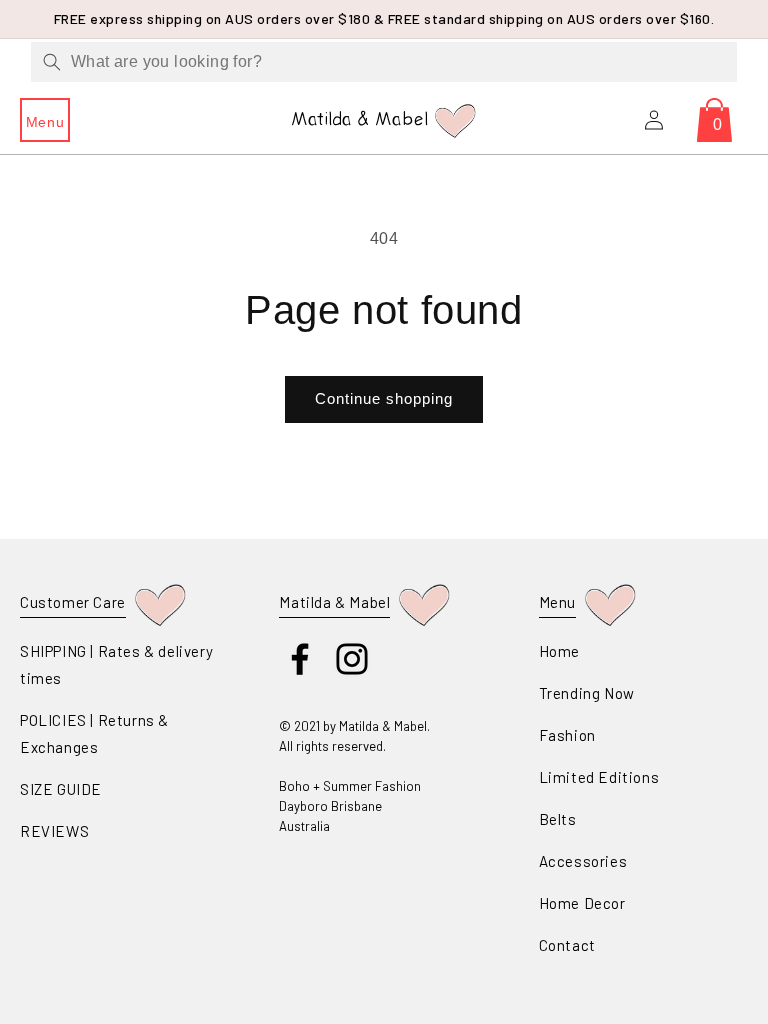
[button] (45, 120)
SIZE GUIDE (61, 789)
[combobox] (384, 62)
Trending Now (587, 693)
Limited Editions (599, 777)
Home (559, 651)
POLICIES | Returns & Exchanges (94, 733)
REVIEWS (54, 831)
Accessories (583, 861)
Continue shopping (384, 398)
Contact (567, 945)
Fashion (567, 735)
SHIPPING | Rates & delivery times (116, 664)
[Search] (52, 62)
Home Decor (582, 903)
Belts (558, 819)
